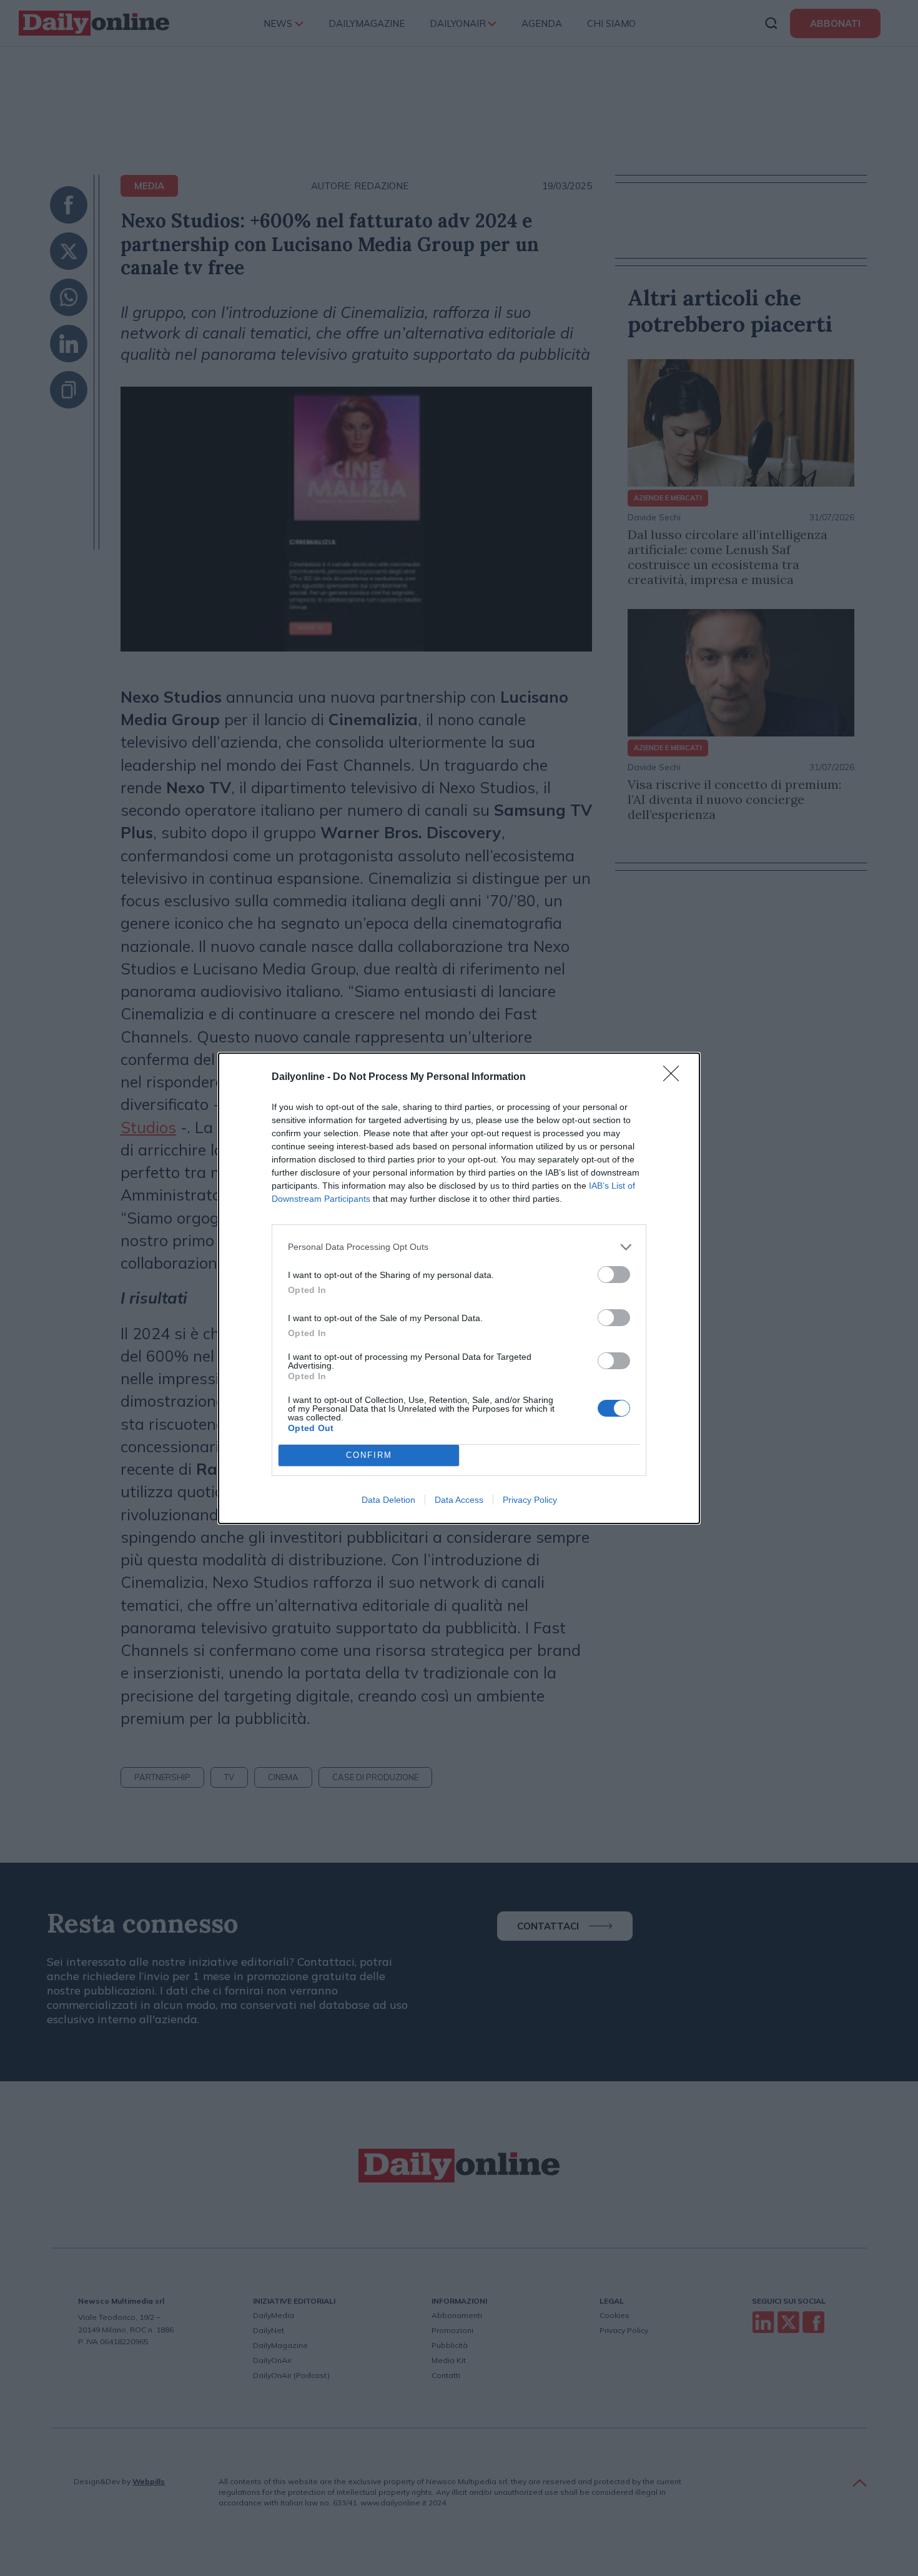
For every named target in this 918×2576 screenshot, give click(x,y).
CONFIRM (369, 1455)
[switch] (614, 1275)
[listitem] (459, 1247)
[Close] (675, 1077)
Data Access (459, 1500)
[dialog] (459, 1288)
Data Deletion (388, 1500)
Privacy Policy (530, 1500)
